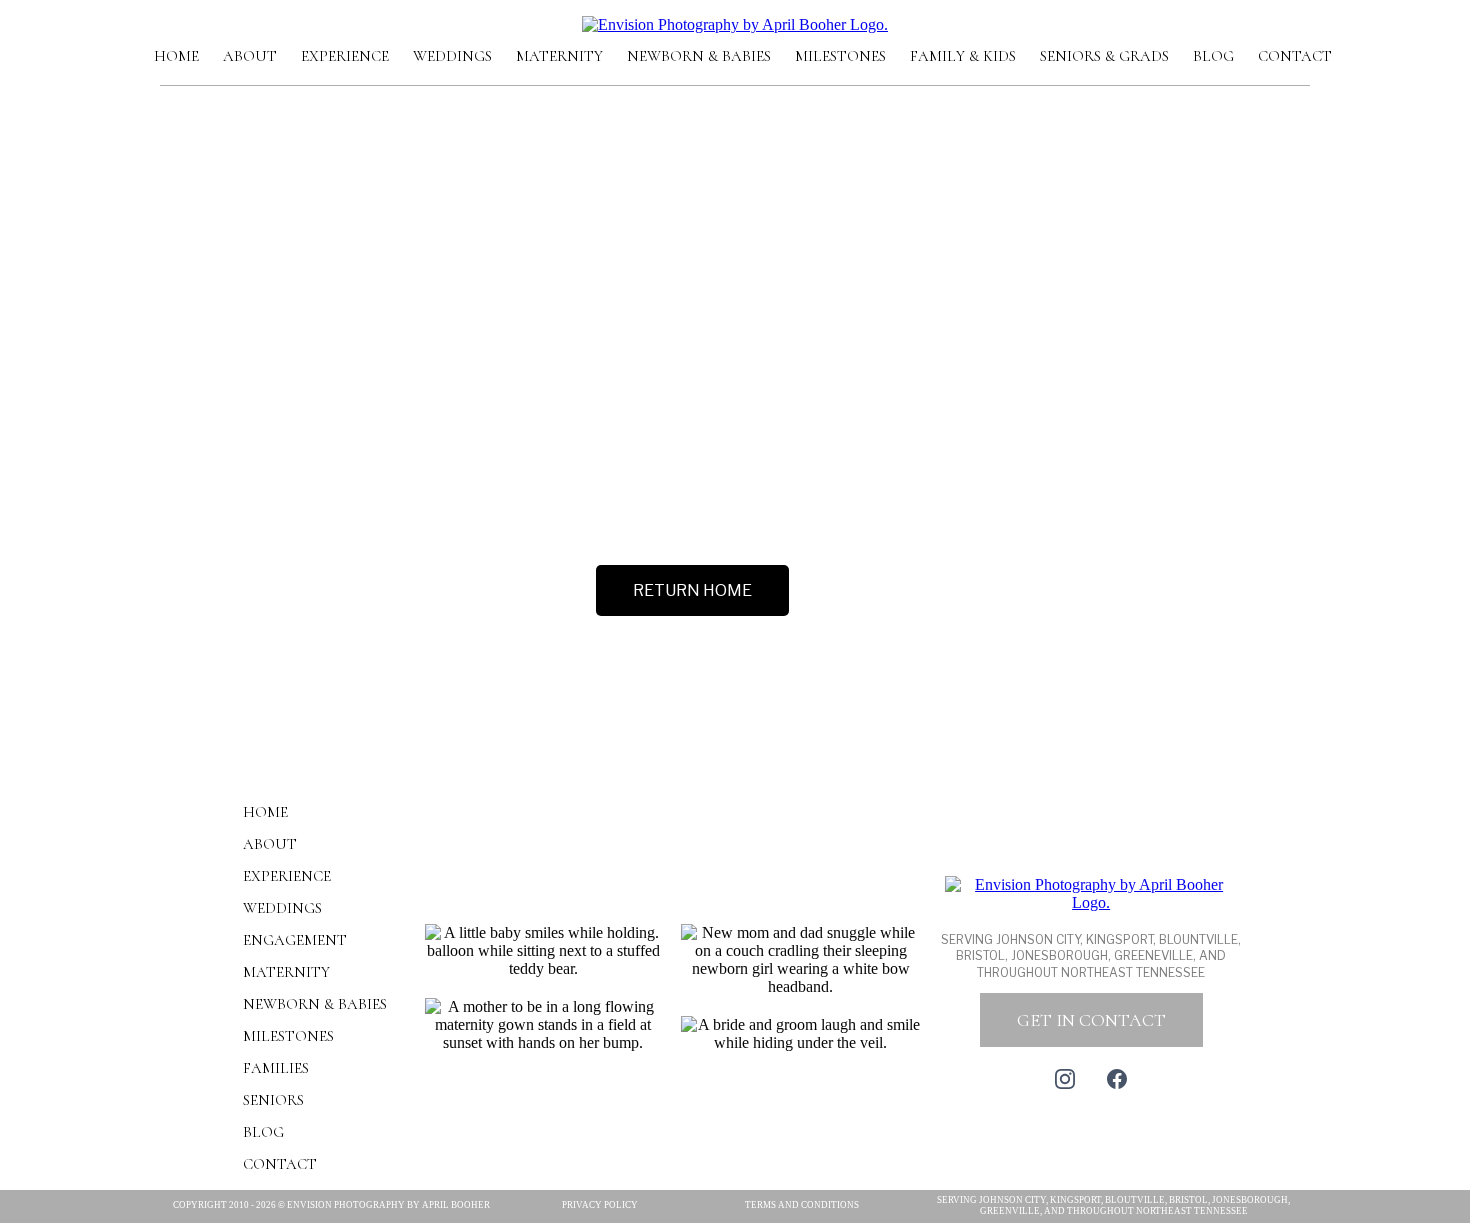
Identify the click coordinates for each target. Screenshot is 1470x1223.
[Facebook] (1117, 1079)
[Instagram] (1065, 1079)
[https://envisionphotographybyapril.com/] (735, 23)
